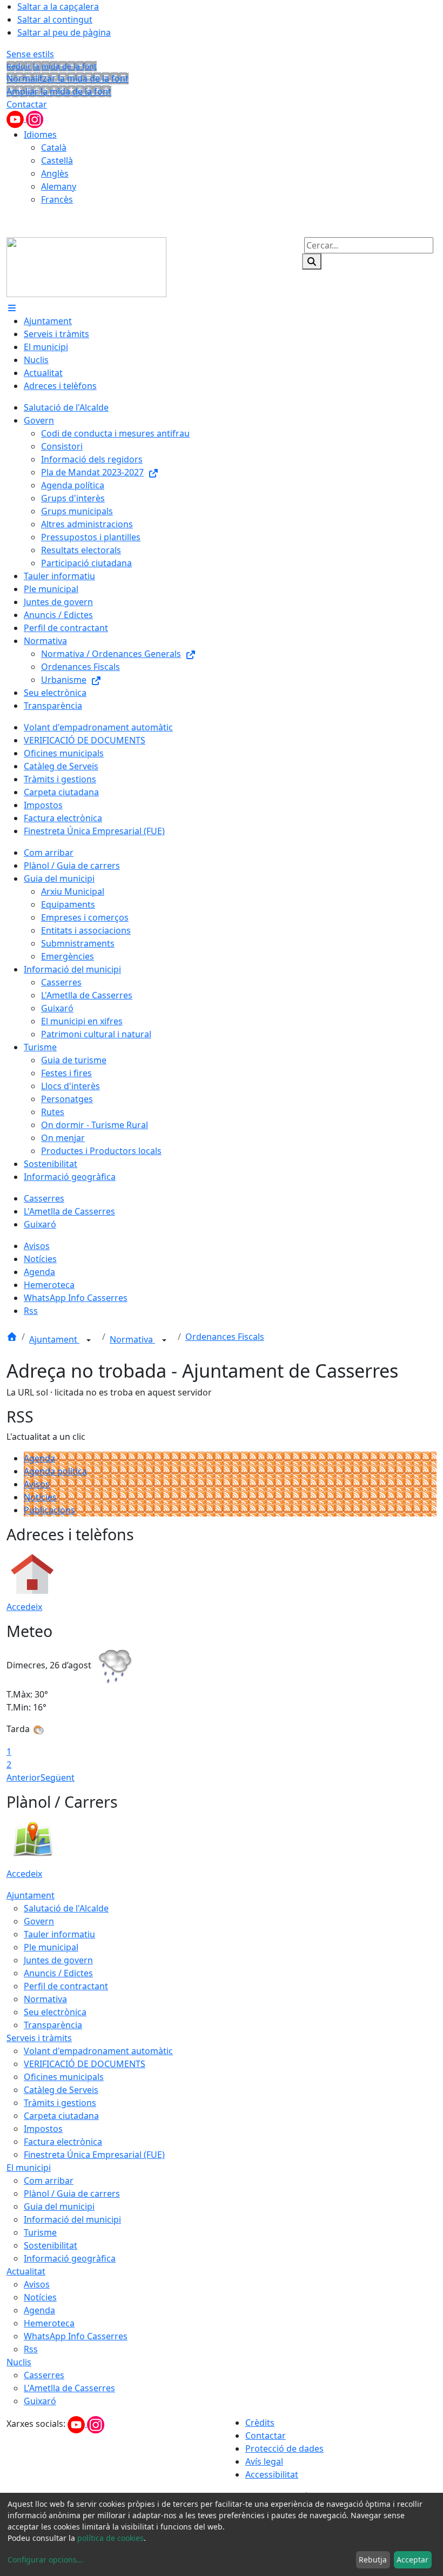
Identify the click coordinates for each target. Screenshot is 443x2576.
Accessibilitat (272, 2474)
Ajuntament (54, 1339)
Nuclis (19, 2362)
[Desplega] (89, 1340)
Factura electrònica (63, 2142)
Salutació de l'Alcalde (66, 1908)
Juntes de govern (58, 1960)
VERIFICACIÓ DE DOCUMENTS (85, 2064)
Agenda (39, 1458)
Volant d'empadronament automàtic (98, 2051)
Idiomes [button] (40, 135)
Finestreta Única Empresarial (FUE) (94, 2155)
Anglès (55, 173)
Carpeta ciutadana (61, 2116)
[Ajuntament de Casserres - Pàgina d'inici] (86, 266)
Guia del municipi (59, 2206)
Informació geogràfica (70, 2258)
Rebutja (373, 2560)
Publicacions (49, 1510)
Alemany (59, 186)
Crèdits (260, 2423)
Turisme (40, 2232)
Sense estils (30, 54)
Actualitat (26, 2271)
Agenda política (55, 1471)
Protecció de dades (284, 2448)
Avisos (37, 1484)
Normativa (132, 1339)
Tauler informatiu (59, 1934)
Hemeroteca (49, 2323)
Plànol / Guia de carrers (72, 2193)
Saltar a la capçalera (58, 6)
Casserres (44, 2375)
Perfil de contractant (66, 1986)
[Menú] (12, 308)
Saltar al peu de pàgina (64, 32)
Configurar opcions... (45, 2560)
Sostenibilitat (51, 2245)
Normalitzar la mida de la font (68, 78)
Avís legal (264, 2461)
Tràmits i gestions (60, 2103)
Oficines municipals (64, 2077)
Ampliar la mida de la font (59, 91)
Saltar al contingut (55, 19)
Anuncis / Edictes (58, 1973)
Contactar (27, 104)
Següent (58, 1777)
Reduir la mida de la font (52, 66)
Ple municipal (51, 1947)
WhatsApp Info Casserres (76, 2336)
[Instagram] (35, 118)
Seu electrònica (55, 2012)
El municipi (29, 2168)
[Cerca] (312, 261)
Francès (57, 199)
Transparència (53, 2025)
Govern (39, 1921)
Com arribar (49, 2181)
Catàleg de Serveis (61, 2090)
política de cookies (110, 2538)
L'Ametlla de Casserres (69, 2388)
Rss (31, 2349)
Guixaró (40, 2401)
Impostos (43, 2129)
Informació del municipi (72, 2219)
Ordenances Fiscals (225, 1337)
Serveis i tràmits (39, 2038)
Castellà (57, 160)
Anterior (24, 1777)
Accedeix (24, 1607)
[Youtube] (16, 118)
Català (54, 147)
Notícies (40, 1497)
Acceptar (412, 2560)
